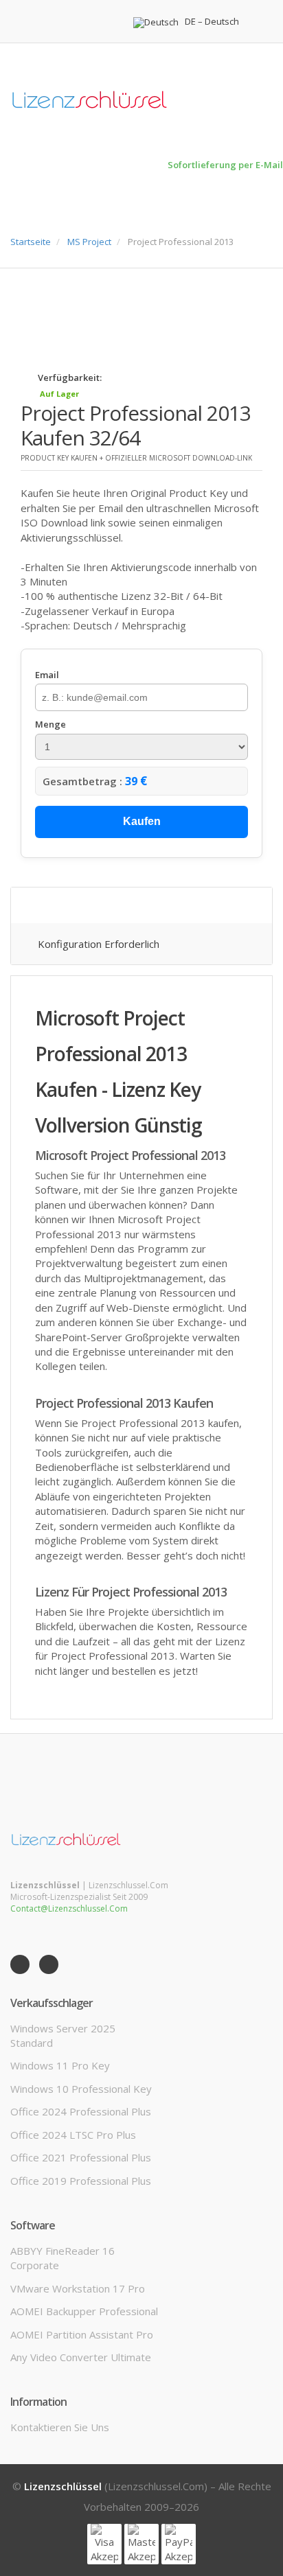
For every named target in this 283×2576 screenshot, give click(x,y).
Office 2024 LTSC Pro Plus (73, 2135)
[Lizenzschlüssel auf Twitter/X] (49, 1964)
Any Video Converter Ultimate (81, 2357)
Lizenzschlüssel (63, 2486)
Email (47, 675)
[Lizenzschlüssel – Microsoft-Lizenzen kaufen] (141, 101)
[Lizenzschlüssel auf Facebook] (20, 1964)
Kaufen (142, 821)
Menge (50, 724)
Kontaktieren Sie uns (60, 2427)
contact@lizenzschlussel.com (69, 1908)
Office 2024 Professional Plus (81, 2111)
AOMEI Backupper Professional (84, 2311)
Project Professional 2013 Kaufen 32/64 (136, 425)
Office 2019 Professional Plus (81, 2181)
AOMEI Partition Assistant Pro (82, 2334)
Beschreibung (76, 905)
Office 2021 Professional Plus (81, 2157)
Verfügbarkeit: (70, 378)
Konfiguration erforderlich (99, 944)
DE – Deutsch (212, 22)
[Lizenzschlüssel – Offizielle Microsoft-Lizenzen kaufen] (67, 1839)
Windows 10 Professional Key (81, 2089)
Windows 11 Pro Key (60, 2065)
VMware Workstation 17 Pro (78, 2288)
